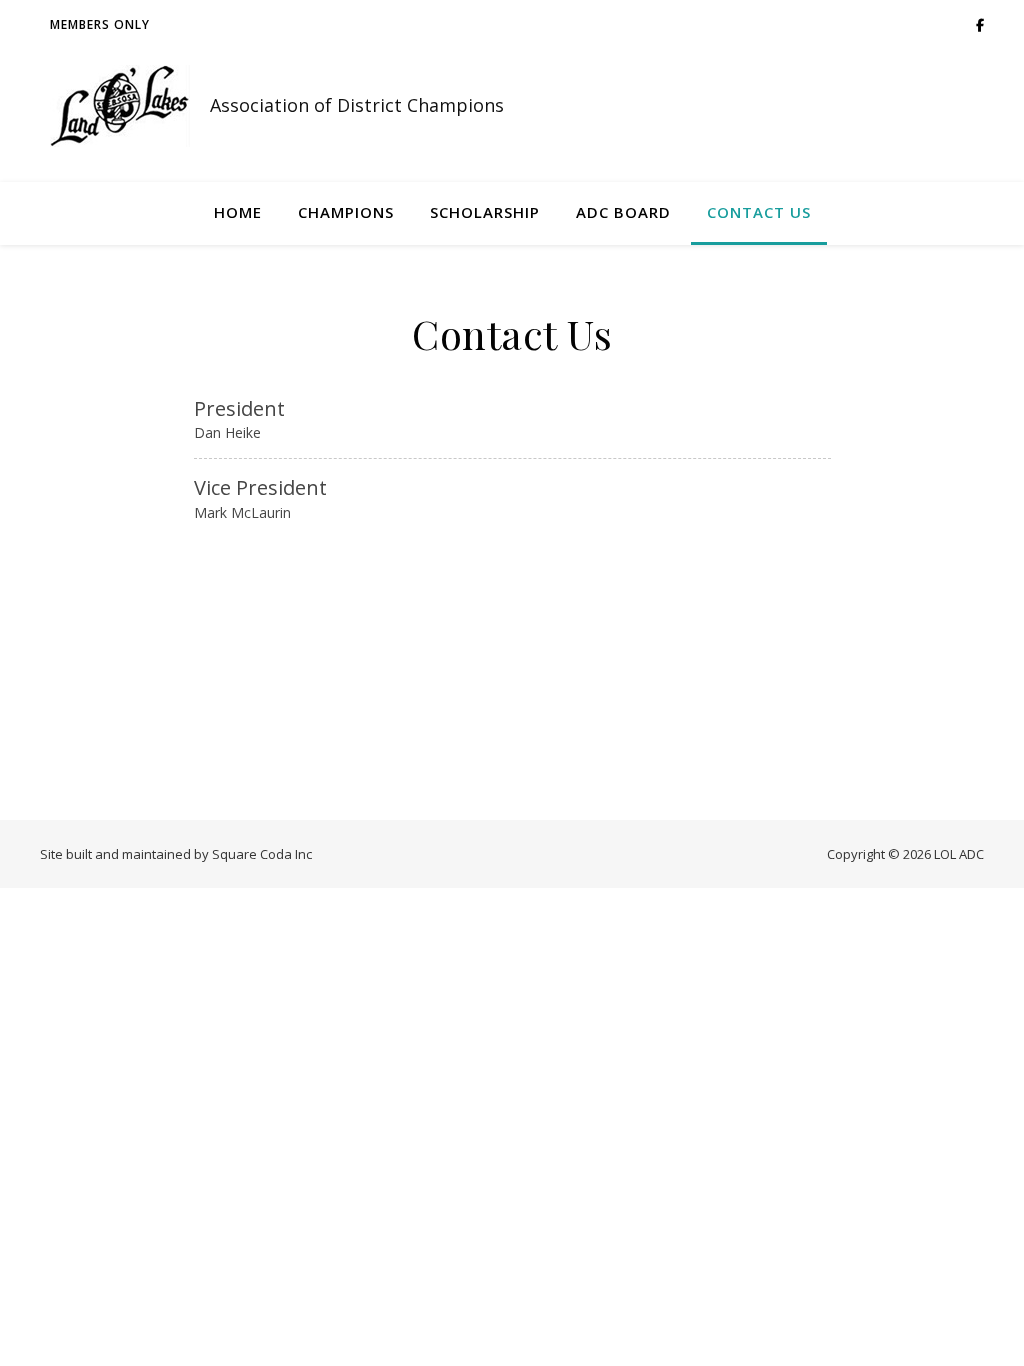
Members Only (100, 24)
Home (238, 212)
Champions (346, 212)
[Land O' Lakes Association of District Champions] (120, 106)
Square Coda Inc (262, 854)
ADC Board (623, 212)
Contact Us (759, 212)
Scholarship (485, 212)
